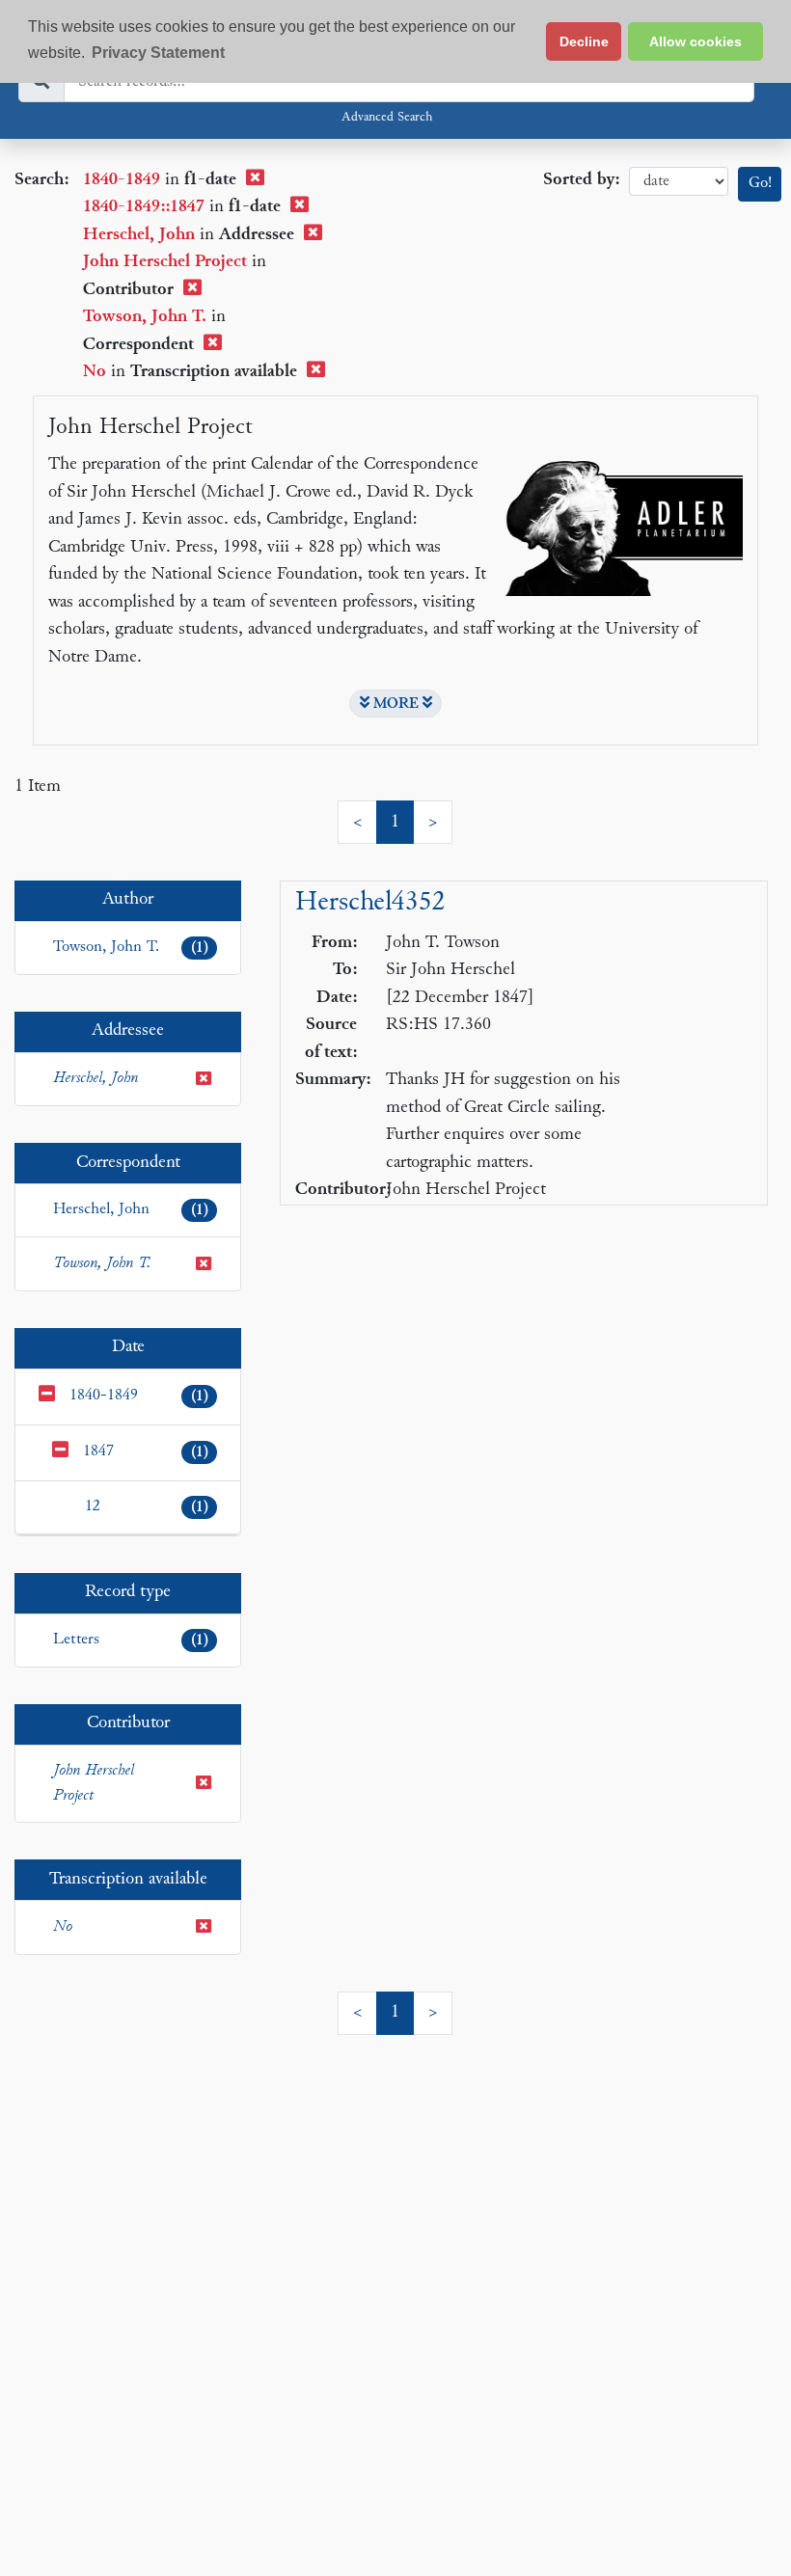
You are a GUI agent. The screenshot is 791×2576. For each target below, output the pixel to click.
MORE (396, 704)
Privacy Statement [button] (158, 53)
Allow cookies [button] (696, 41)
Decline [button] (584, 41)
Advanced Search (387, 118)
